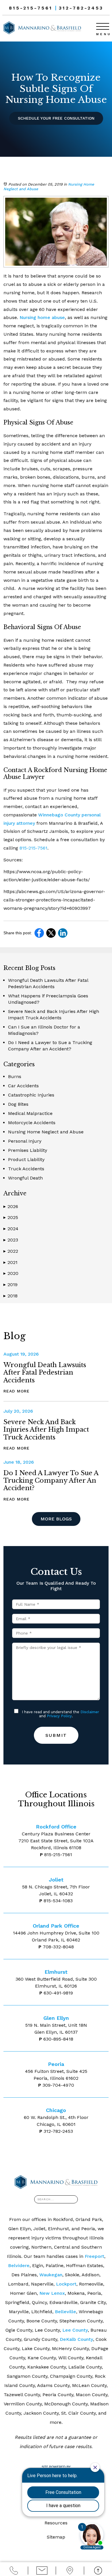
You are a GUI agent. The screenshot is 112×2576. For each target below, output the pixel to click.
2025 (11, 1217)
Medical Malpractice (30, 1113)
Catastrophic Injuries (31, 1095)
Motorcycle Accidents (32, 1123)
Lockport (66, 2284)
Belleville (65, 2312)
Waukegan (51, 2275)
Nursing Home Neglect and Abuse (46, 1132)
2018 (10, 1296)
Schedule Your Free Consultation (56, 118)
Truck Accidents (26, 1169)
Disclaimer (90, 1712)
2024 (11, 1229)
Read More (17, 1391)
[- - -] (103, 26)
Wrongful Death (25, 1178)
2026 (11, 1206)
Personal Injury (25, 1141)
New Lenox (52, 2293)
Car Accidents (23, 1086)
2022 (11, 1251)
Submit (56, 1735)
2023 (11, 1240)
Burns (15, 1076)
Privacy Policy (59, 1716)
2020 (11, 1273)
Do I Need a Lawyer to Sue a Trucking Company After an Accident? (51, 1481)
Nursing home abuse (42, 317)
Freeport (94, 2256)
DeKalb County (76, 2339)
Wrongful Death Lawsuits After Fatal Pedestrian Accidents (45, 1373)
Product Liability (26, 1159)
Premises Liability (28, 1150)
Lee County (75, 2330)
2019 (10, 1285)
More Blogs (56, 1519)
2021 (10, 1262)
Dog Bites (18, 1104)
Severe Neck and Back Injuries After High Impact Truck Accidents (46, 1430)
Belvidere (19, 2265)
